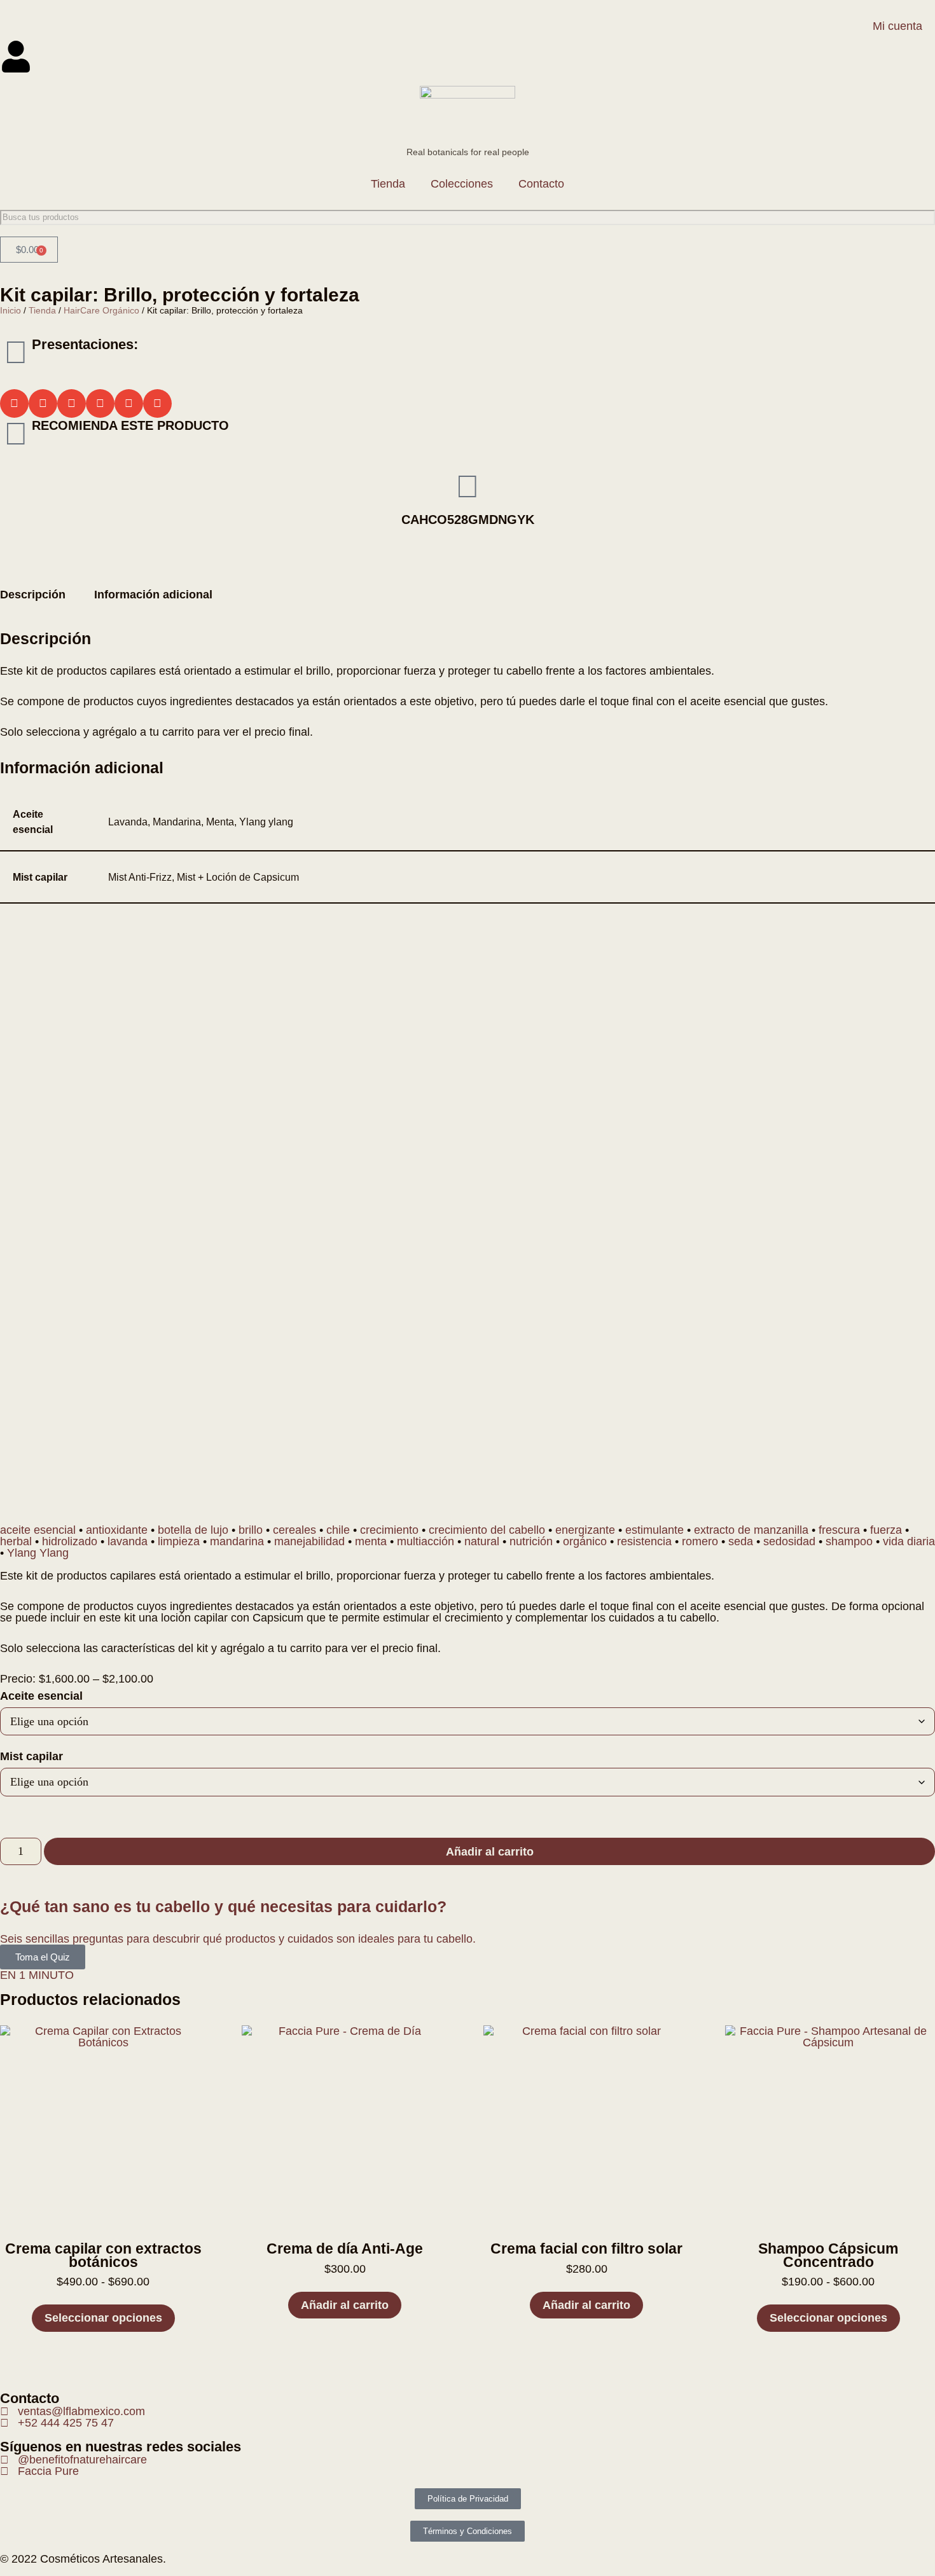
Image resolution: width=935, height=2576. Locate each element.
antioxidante (117, 1530)
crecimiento (389, 1530)
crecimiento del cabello (487, 1530)
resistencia (644, 1541)
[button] (14, 403)
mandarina (237, 1541)
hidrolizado (70, 1541)
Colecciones (462, 184)
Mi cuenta (897, 26)
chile (338, 1530)
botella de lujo (193, 1530)
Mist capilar (31, 1756)
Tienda (388, 184)
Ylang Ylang (38, 1553)
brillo (251, 1530)
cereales (294, 1530)
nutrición (531, 1541)
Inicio (10, 310)
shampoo (849, 1541)
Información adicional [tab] (153, 595)
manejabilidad (309, 1541)
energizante (585, 1530)
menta (371, 1541)
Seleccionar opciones (103, 2318)
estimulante (654, 1530)
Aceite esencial (41, 1696)
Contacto (541, 184)
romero (700, 1541)
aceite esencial (38, 1530)
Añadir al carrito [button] (345, 2305)
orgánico (585, 1541)
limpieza (179, 1541)
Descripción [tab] (33, 595)
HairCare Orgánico (101, 310)
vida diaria (909, 1541)
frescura (839, 1530)
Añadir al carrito (490, 1852)
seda (741, 1541)
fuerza (886, 1530)
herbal (16, 1541)
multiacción (426, 1541)
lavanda (128, 1541)
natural (482, 1541)
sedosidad (789, 1541)
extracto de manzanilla (751, 1530)
